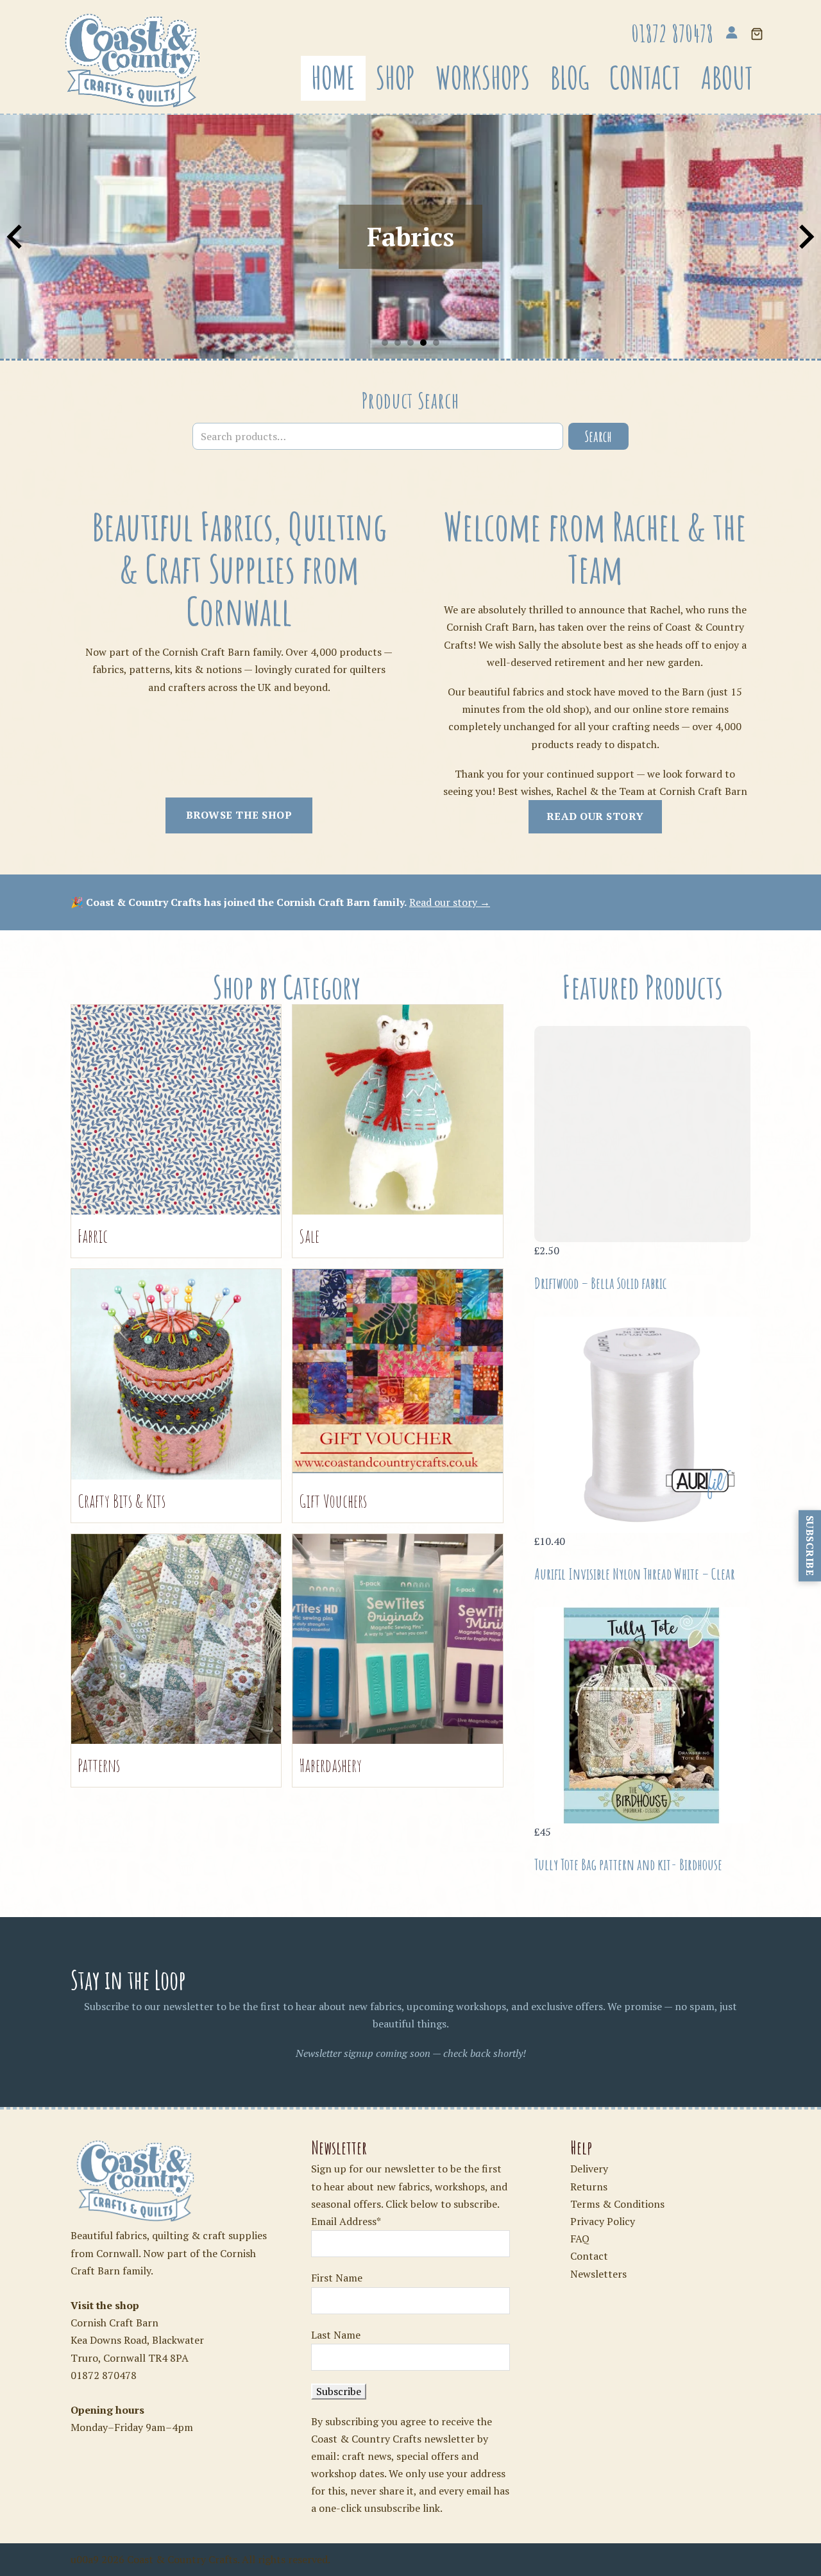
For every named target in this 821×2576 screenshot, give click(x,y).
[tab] (385, 343)
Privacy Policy (603, 2221)
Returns (589, 2187)
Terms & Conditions (617, 2204)
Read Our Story (595, 816)
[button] (757, 35)
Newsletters (598, 2274)
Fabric (93, 1236)
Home (333, 78)
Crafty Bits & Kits (122, 1501)
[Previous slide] (16, 237)
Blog (570, 78)
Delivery (589, 2169)
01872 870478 (104, 2375)
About (727, 78)
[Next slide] (805, 237)
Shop (395, 78)
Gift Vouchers (333, 1501)
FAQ (580, 2239)
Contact (645, 78)
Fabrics (410, 236)
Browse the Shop (239, 815)
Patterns (99, 1765)
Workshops (483, 78)
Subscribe (810, 1546)
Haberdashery (330, 1765)
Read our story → (450, 902)
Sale (309, 1236)
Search (598, 436)
